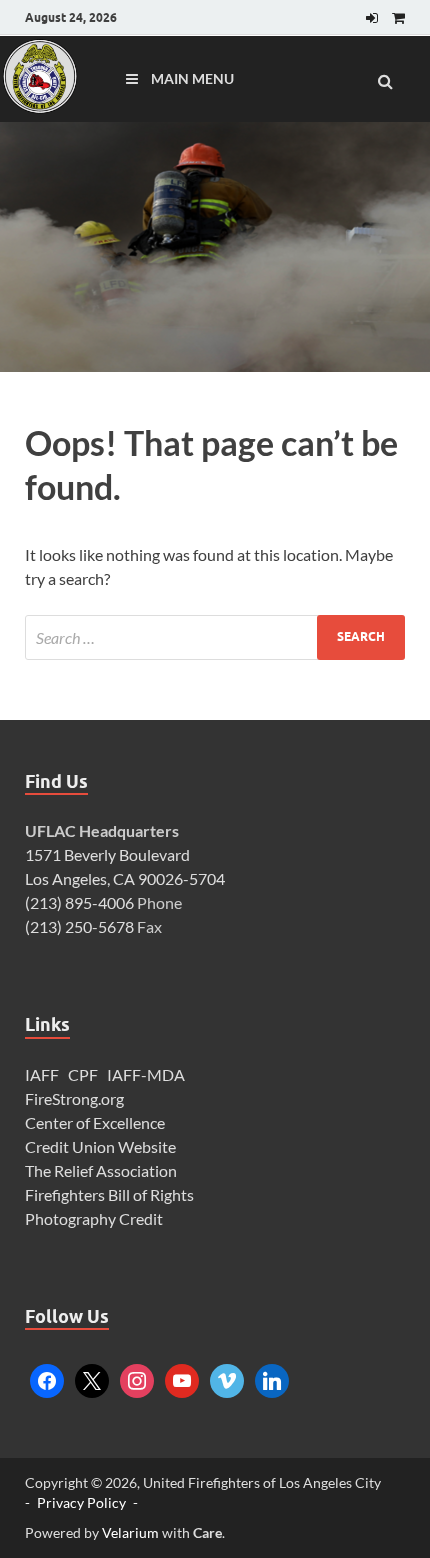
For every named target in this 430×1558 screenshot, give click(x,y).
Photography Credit (95, 1218)
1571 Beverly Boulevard (107, 854)
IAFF (42, 1074)
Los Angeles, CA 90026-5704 (125, 878)
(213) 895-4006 (79, 902)
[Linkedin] (272, 1378)
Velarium (130, 1532)
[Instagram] (137, 1378)
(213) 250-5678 (79, 926)
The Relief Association (101, 1170)
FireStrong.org (74, 1098)
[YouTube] (182, 1378)
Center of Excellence (95, 1122)
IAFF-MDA (146, 1074)
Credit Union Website (100, 1146)
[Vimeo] (227, 1378)
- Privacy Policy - (81, 1502)
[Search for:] (215, 637)
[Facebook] (47, 1378)
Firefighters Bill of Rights (109, 1194)
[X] (92, 1378)
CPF (83, 1074)
